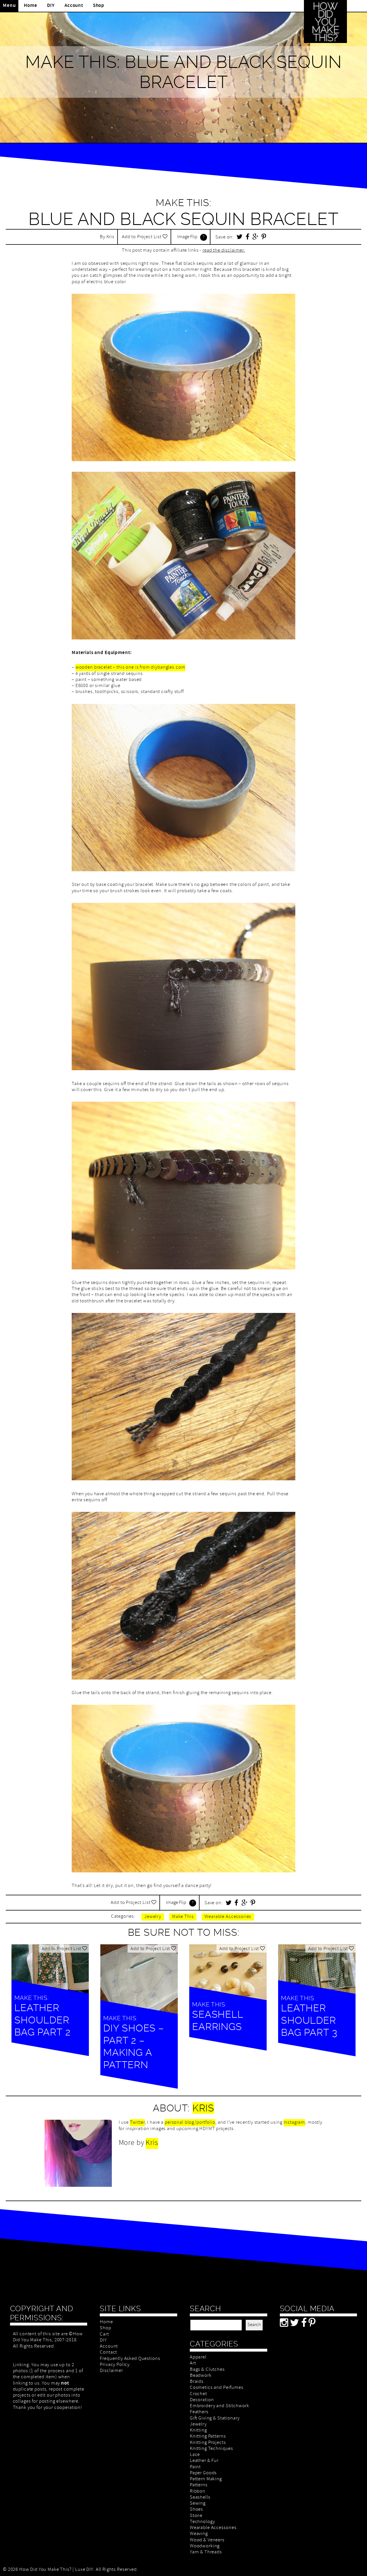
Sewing (198, 2504)
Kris (110, 237)
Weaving (199, 2534)
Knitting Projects (208, 2443)
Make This (183, 1917)
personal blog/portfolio (190, 2123)
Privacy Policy (115, 2365)
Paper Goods (203, 2473)
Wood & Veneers (207, 2540)
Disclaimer (111, 2371)
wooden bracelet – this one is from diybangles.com (130, 668)
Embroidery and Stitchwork (219, 2406)
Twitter (137, 2123)
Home (30, 6)
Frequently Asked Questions (130, 2359)
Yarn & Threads (206, 2552)
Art (193, 2363)
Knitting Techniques (211, 2449)
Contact (108, 2353)
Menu (9, 6)
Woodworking (205, 2546)
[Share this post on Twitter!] (240, 238)
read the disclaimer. (224, 251)
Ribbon (198, 2492)
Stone (196, 2516)
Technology (202, 2522)
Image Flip (187, 237)
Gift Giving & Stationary (215, 2419)
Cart (104, 2335)
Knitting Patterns (208, 2437)
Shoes (196, 2510)
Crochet (198, 2394)
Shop (99, 6)
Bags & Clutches (207, 2370)
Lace (195, 2455)
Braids (197, 2382)
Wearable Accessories (228, 1917)
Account (74, 6)
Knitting (198, 2431)
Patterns (199, 2485)
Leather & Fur (204, 2461)
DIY (51, 6)
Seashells (200, 2498)
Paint (195, 2467)
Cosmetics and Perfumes (217, 2388)
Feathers (199, 2412)
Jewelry (153, 1917)
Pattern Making (206, 2479)
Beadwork (201, 2376)
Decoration (202, 2400)
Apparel (198, 2357)
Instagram (294, 2123)
